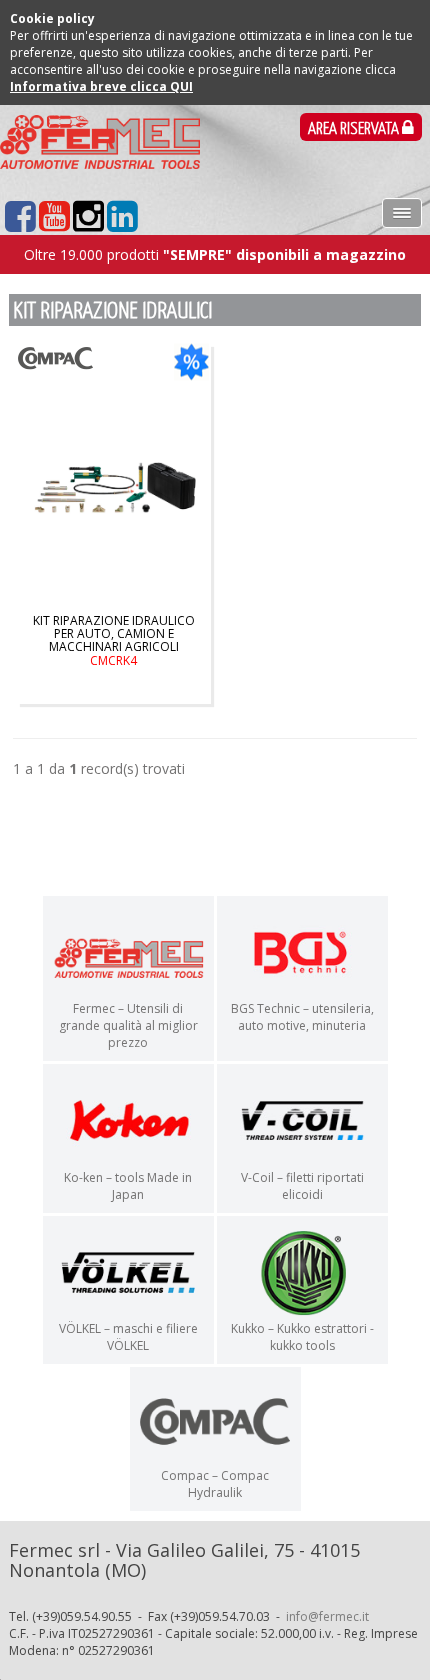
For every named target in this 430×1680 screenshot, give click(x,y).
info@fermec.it (327, 1616)
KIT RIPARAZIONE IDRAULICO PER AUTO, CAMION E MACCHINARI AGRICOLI (114, 640)
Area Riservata (355, 129)
